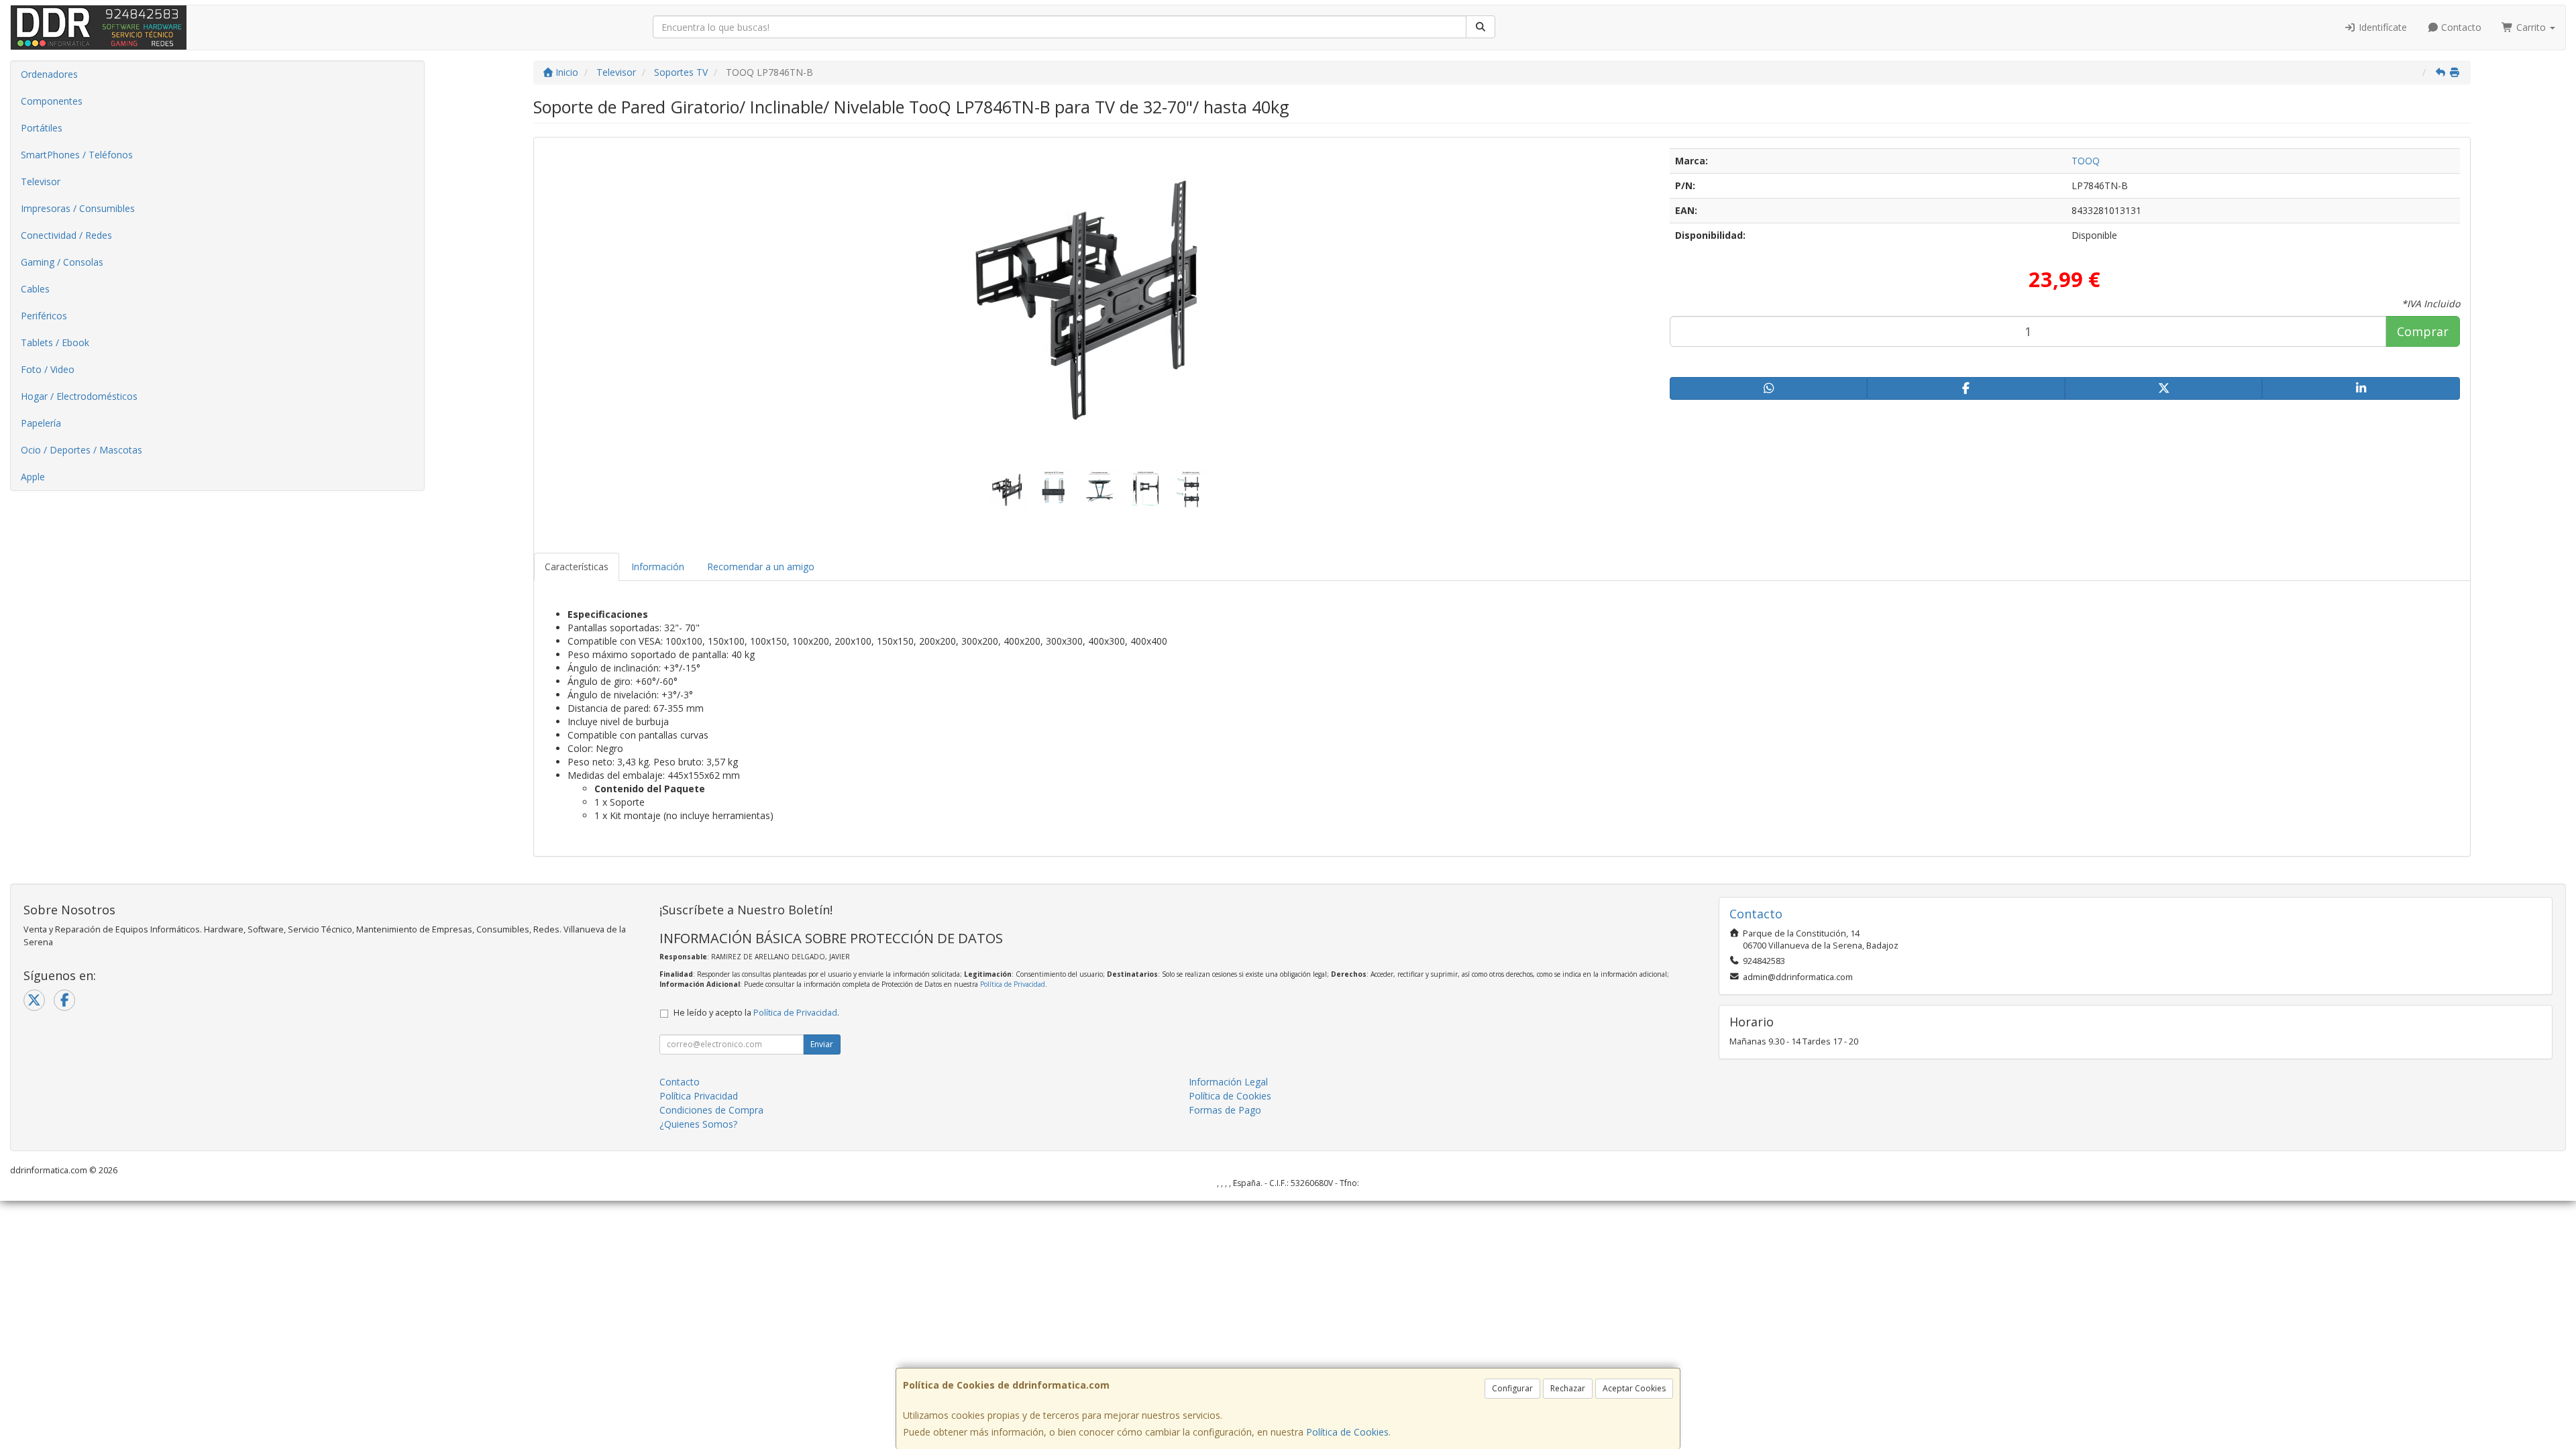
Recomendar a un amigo (761, 567)
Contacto (2460, 27)
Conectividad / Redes (66, 235)
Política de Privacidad (1013, 984)
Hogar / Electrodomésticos (79, 396)
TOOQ (2086, 161)
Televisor (41, 181)
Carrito (2531, 27)
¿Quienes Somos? (698, 1124)
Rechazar (1568, 1388)
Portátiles (42, 128)
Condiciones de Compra (711, 1110)
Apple (33, 477)
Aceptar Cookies (1634, 1388)
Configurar (1512, 1388)
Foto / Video (48, 369)
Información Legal (1228, 1082)
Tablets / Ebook (55, 342)
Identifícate (2381, 27)
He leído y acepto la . (756, 1013)
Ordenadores (49, 74)
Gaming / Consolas (62, 262)
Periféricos (44, 316)
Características (577, 567)
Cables (35, 289)
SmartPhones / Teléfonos (77, 155)
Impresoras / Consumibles (78, 208)
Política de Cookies (1347, 1432)
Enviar (822, 1044)
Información (658, 567)
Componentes (52, 101)
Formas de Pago (1225, 1110)
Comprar (2423, 331)
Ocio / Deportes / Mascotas (82, 450)
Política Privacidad (699, 1096)
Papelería (41, 423)
